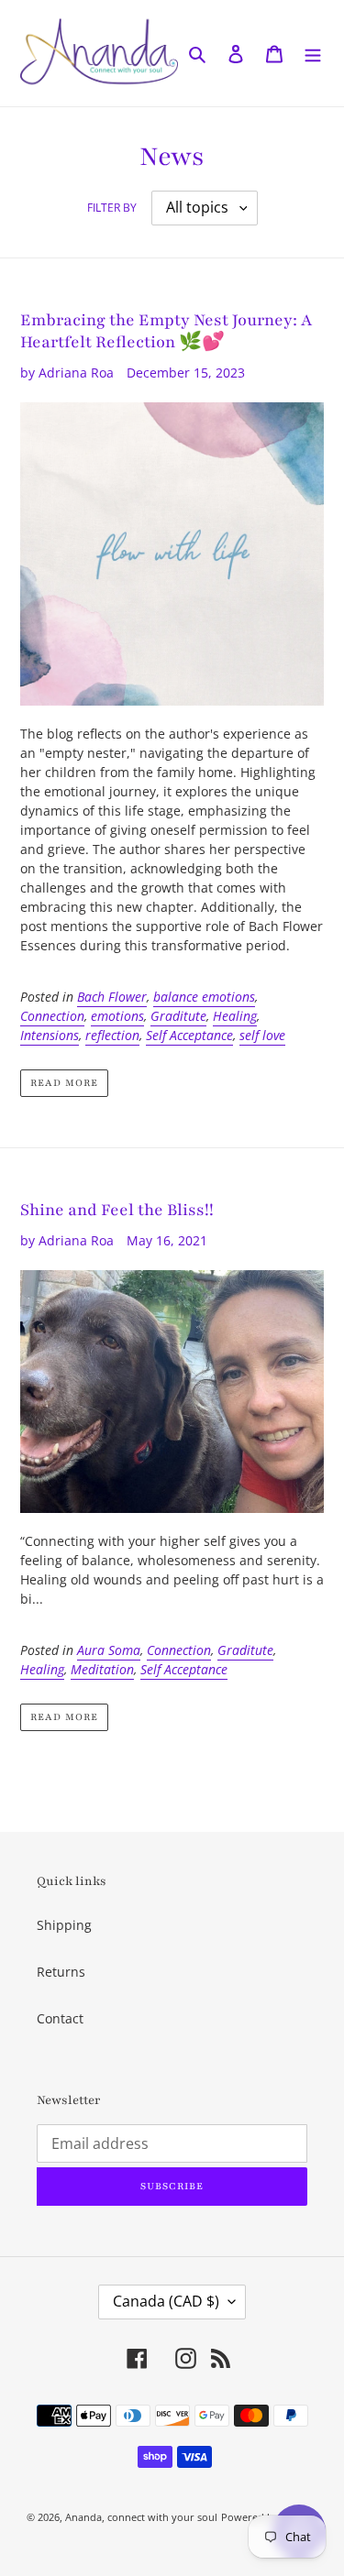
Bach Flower (112, 997)
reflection (112, 1035)
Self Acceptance (189, 1035)
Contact (60, 2018)
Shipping (64, 1925)
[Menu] (313, 53)
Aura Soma (109, 1650)
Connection (52, 1016)
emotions (117, 1016)
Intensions (50, 1035)
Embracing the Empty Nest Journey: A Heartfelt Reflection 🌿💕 (166, 331)
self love (262, 1035)
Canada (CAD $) (166, 2301)
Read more (64, 1083)
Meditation (102, 1669)
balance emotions (204, 997)
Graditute (178, 1016)
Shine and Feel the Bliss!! (117, 1210)
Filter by (112, 208)
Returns (61, 1972)
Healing (235, 1016)
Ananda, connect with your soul (141, 2517)
